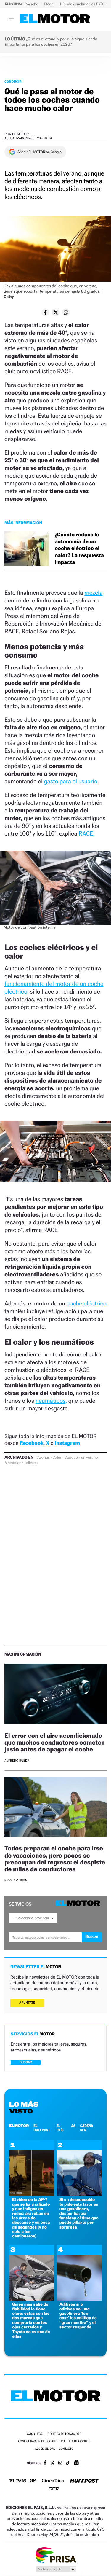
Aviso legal (36, 2434)
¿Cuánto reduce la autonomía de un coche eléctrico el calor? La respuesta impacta (79, 549)
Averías (44, 1458)
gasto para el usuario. (71, 781)
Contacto (66, 2449)
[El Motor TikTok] (68, 2463)
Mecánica (13, 1463)
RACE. (86, 833)
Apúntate (27, 2003)
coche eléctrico (87, 1303)
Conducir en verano (81, 1458)
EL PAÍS (60, 2128)
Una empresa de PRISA (56, 2555)
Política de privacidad (65, 2434)
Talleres (31, 1463)
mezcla (93, 593)
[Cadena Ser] (54, 2490)
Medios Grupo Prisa (56, 2569)
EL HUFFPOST (42, 2128)
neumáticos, (51, 1401)
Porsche (32, 4)
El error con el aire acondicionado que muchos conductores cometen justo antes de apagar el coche (55, 1742)
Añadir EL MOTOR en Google (40, 152)
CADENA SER (87, 2128)
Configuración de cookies (38, 2442)
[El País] (18, 2481)
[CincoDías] (53, 2481)
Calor (57, 1458)
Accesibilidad (45, 2449)
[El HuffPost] (84, 2481)
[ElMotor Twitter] (52, 2463)
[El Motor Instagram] (60, 2463)
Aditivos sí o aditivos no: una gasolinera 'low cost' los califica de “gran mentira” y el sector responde (78, 2316)
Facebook (32, 1443)
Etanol (49, 4)
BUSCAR (26, 2062)
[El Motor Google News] (76, 2463)
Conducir (13, 82)
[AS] (33, 2481)
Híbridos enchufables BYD (82, 4)
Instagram (67, 1443)
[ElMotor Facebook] (45, 2463)
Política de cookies (76, 2442)
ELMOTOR (19, 2126)
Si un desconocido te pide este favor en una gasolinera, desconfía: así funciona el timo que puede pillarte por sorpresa (79, 2213)
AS (73, 2126)
